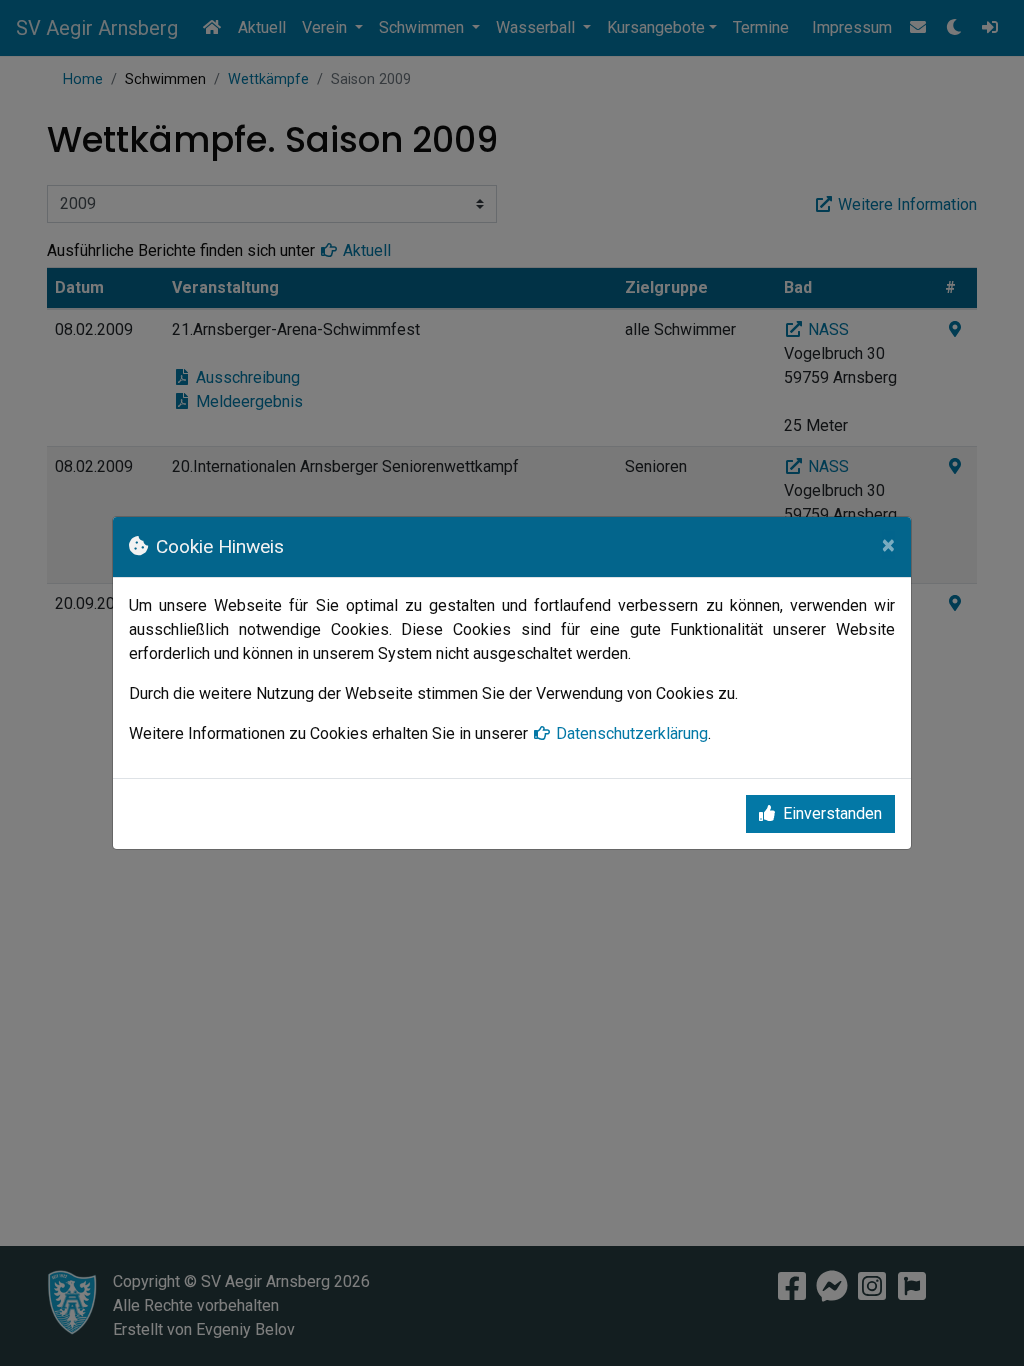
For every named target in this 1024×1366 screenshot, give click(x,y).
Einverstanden (832, 813)
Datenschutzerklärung (632, 733)
